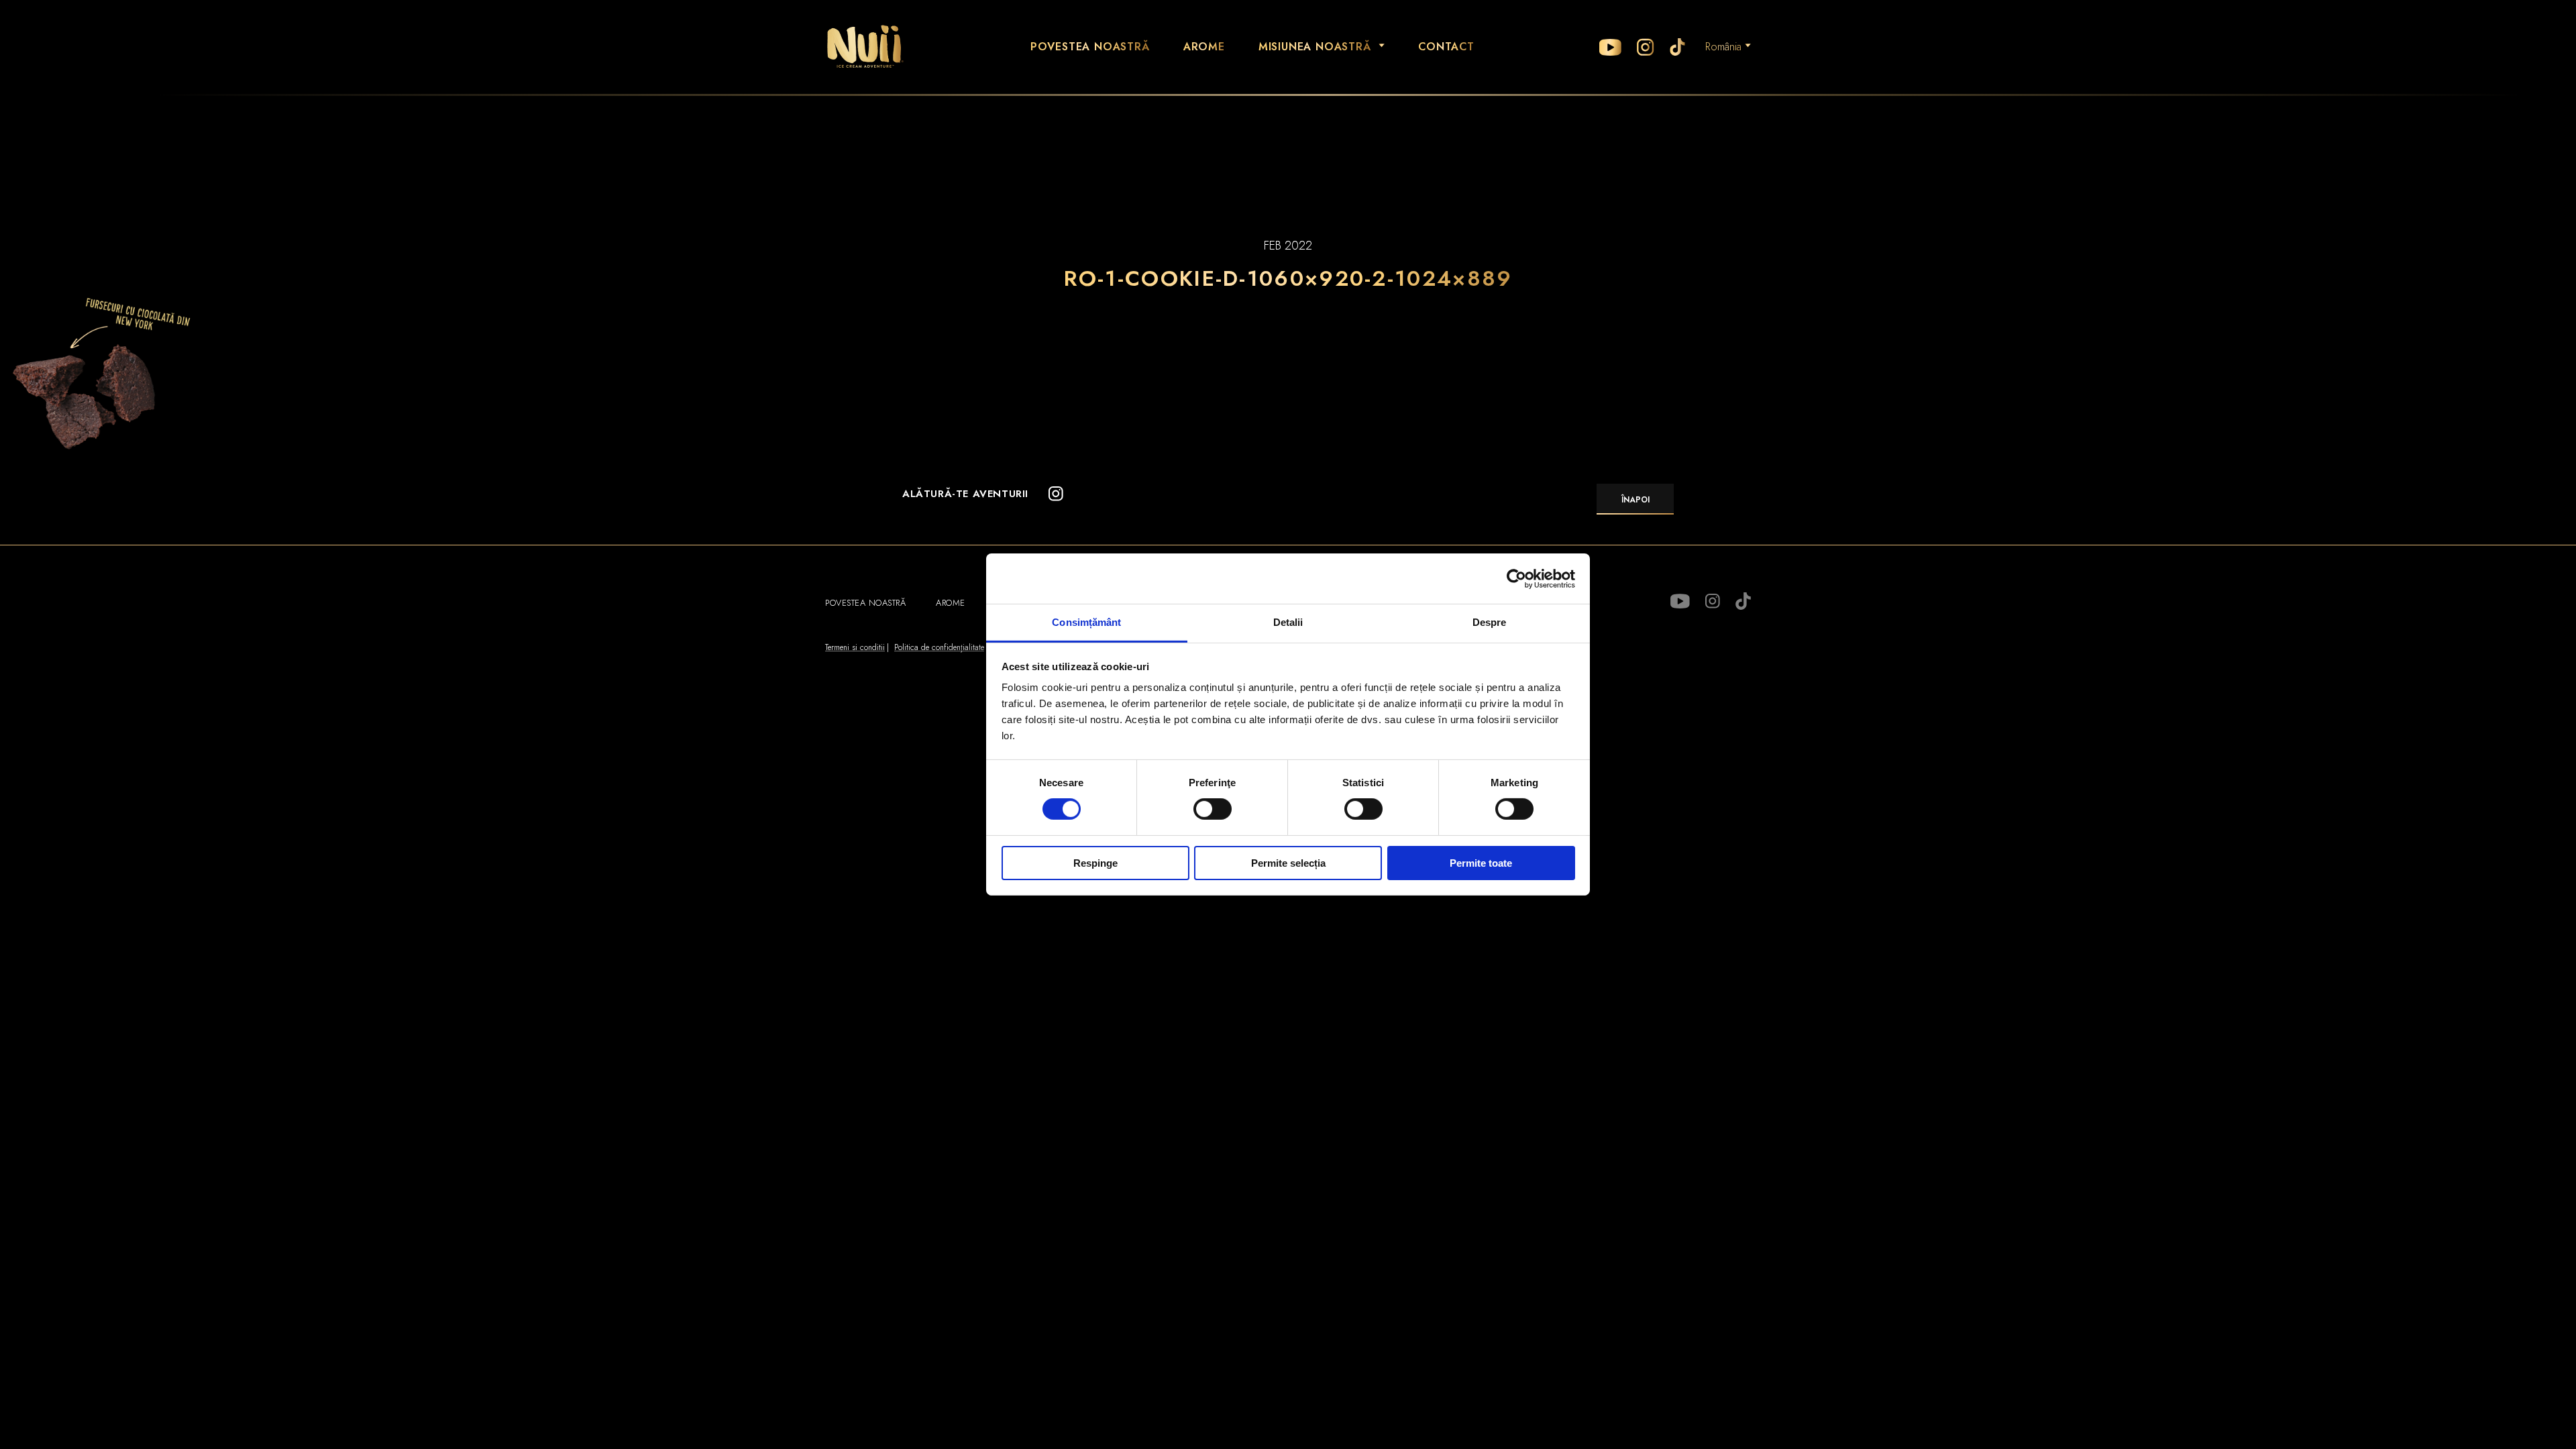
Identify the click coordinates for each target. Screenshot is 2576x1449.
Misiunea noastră (1315, 47)
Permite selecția (1288, 863)
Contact (1447, 47)
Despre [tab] (1490, 622)
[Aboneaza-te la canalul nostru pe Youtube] (1610, 47)
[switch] (1213, 809)
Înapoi (1635, 500)
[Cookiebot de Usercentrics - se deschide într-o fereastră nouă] (1516, 578)
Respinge (1095, 863)
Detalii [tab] (1288, 622)
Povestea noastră (1090, 47)
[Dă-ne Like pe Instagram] (1646, 47)
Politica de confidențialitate (939, 647)
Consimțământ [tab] (1086, 622)
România (1723, 47)
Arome (1204, 47)
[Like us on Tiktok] (1677, 47)
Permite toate (1481, 863)
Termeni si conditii (855, 647)
